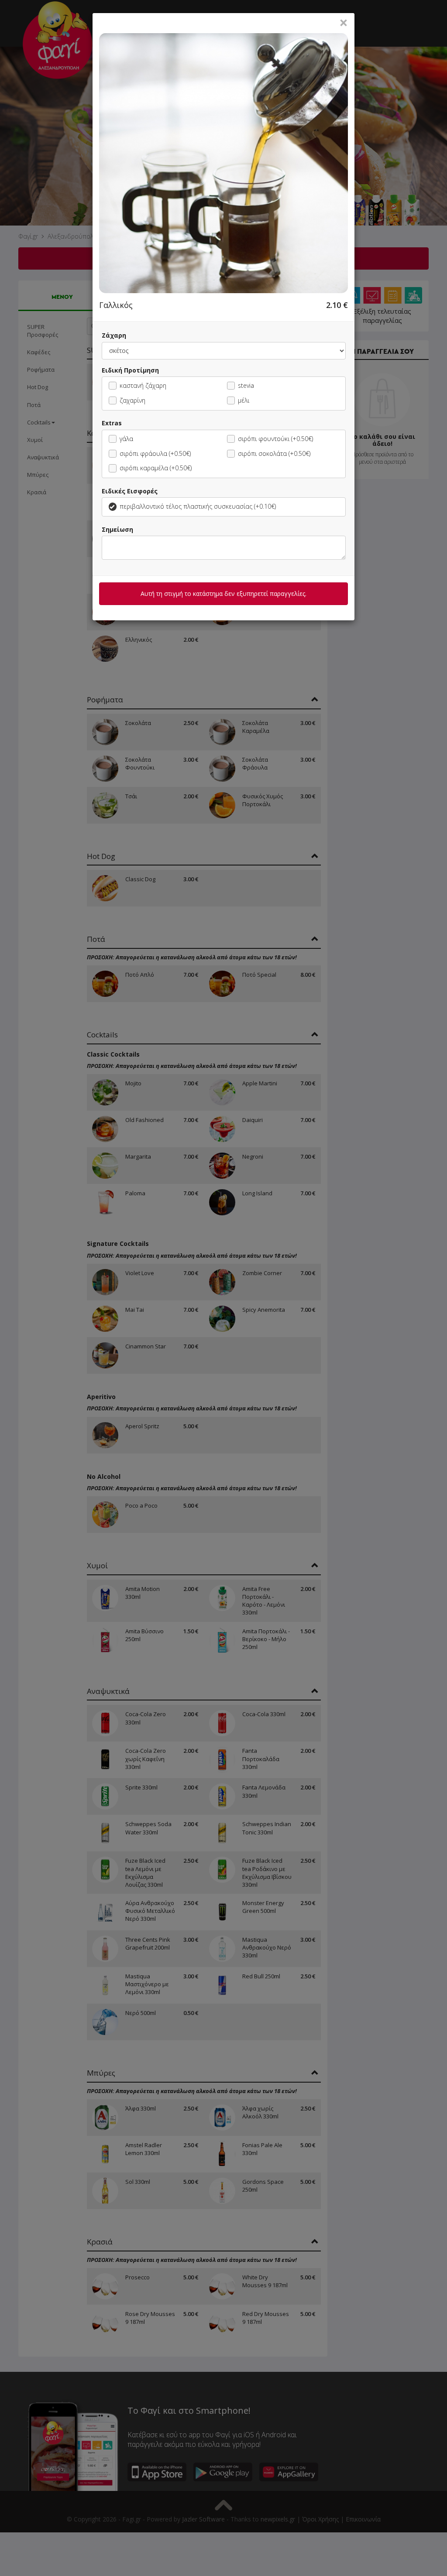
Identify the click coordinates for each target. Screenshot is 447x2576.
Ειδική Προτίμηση (130, 370)
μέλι (244, 400)
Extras (112, 423)
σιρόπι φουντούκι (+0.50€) (275, 439)
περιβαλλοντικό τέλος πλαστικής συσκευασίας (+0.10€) (198, 506)
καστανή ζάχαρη (143, 385)
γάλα (126, 439)
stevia (246, 385)
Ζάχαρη (114, 335)
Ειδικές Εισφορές (130, 491)
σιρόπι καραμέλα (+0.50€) (156, 468)
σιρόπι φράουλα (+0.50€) (155, 453)
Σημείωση (117, 529)
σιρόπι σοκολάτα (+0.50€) (274, 453)
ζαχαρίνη (132, 400)
